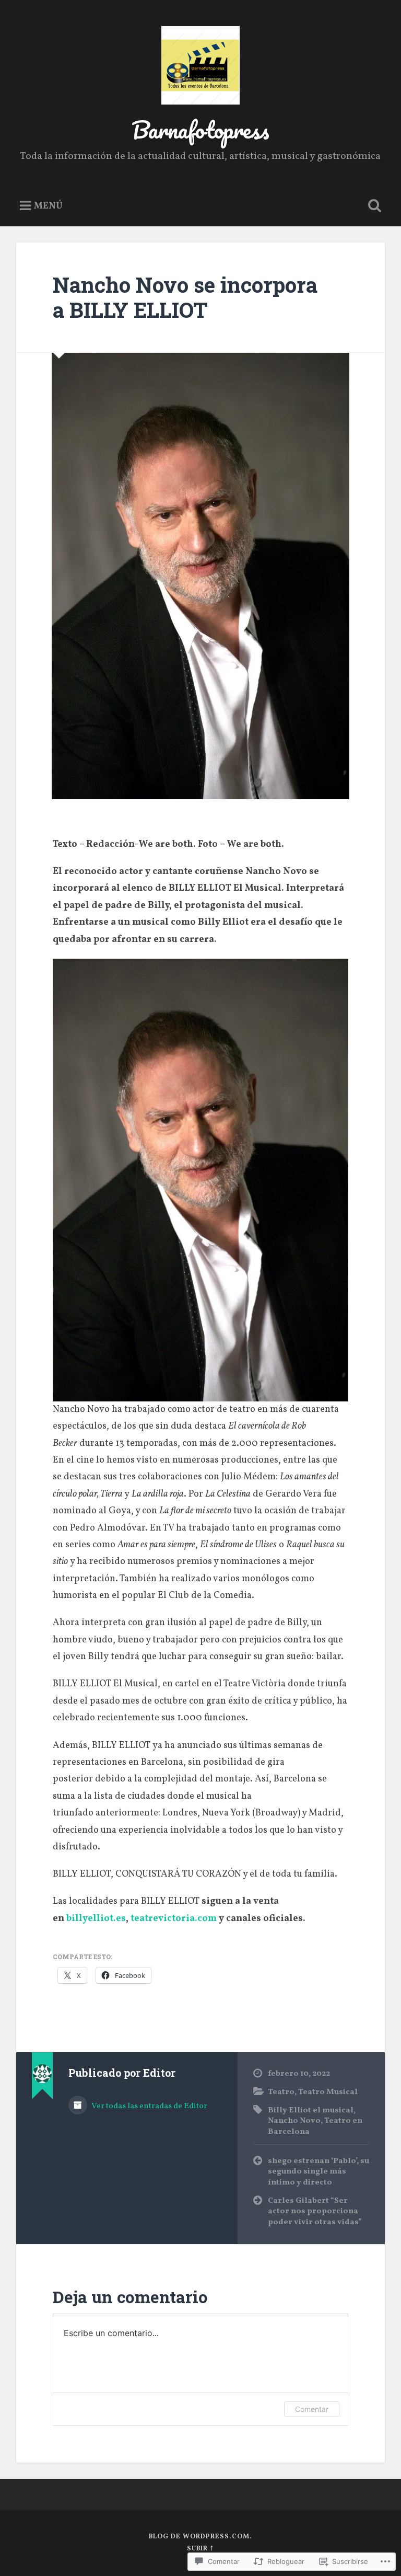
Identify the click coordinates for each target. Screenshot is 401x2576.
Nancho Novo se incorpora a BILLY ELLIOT (185, 297)
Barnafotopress (200, 129)
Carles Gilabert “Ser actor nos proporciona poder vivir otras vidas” (315, 2211)
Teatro (281, 2092)
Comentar (312, 2409)
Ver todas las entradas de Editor (149, 2106)
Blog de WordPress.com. (200, 2537)
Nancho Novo (294, 2121)
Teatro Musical (328, 2092)
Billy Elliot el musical (311, 2110)
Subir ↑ (200, 2549)
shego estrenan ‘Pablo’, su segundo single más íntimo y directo (319, 2172)
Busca (373, 206)
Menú (48, 206)
